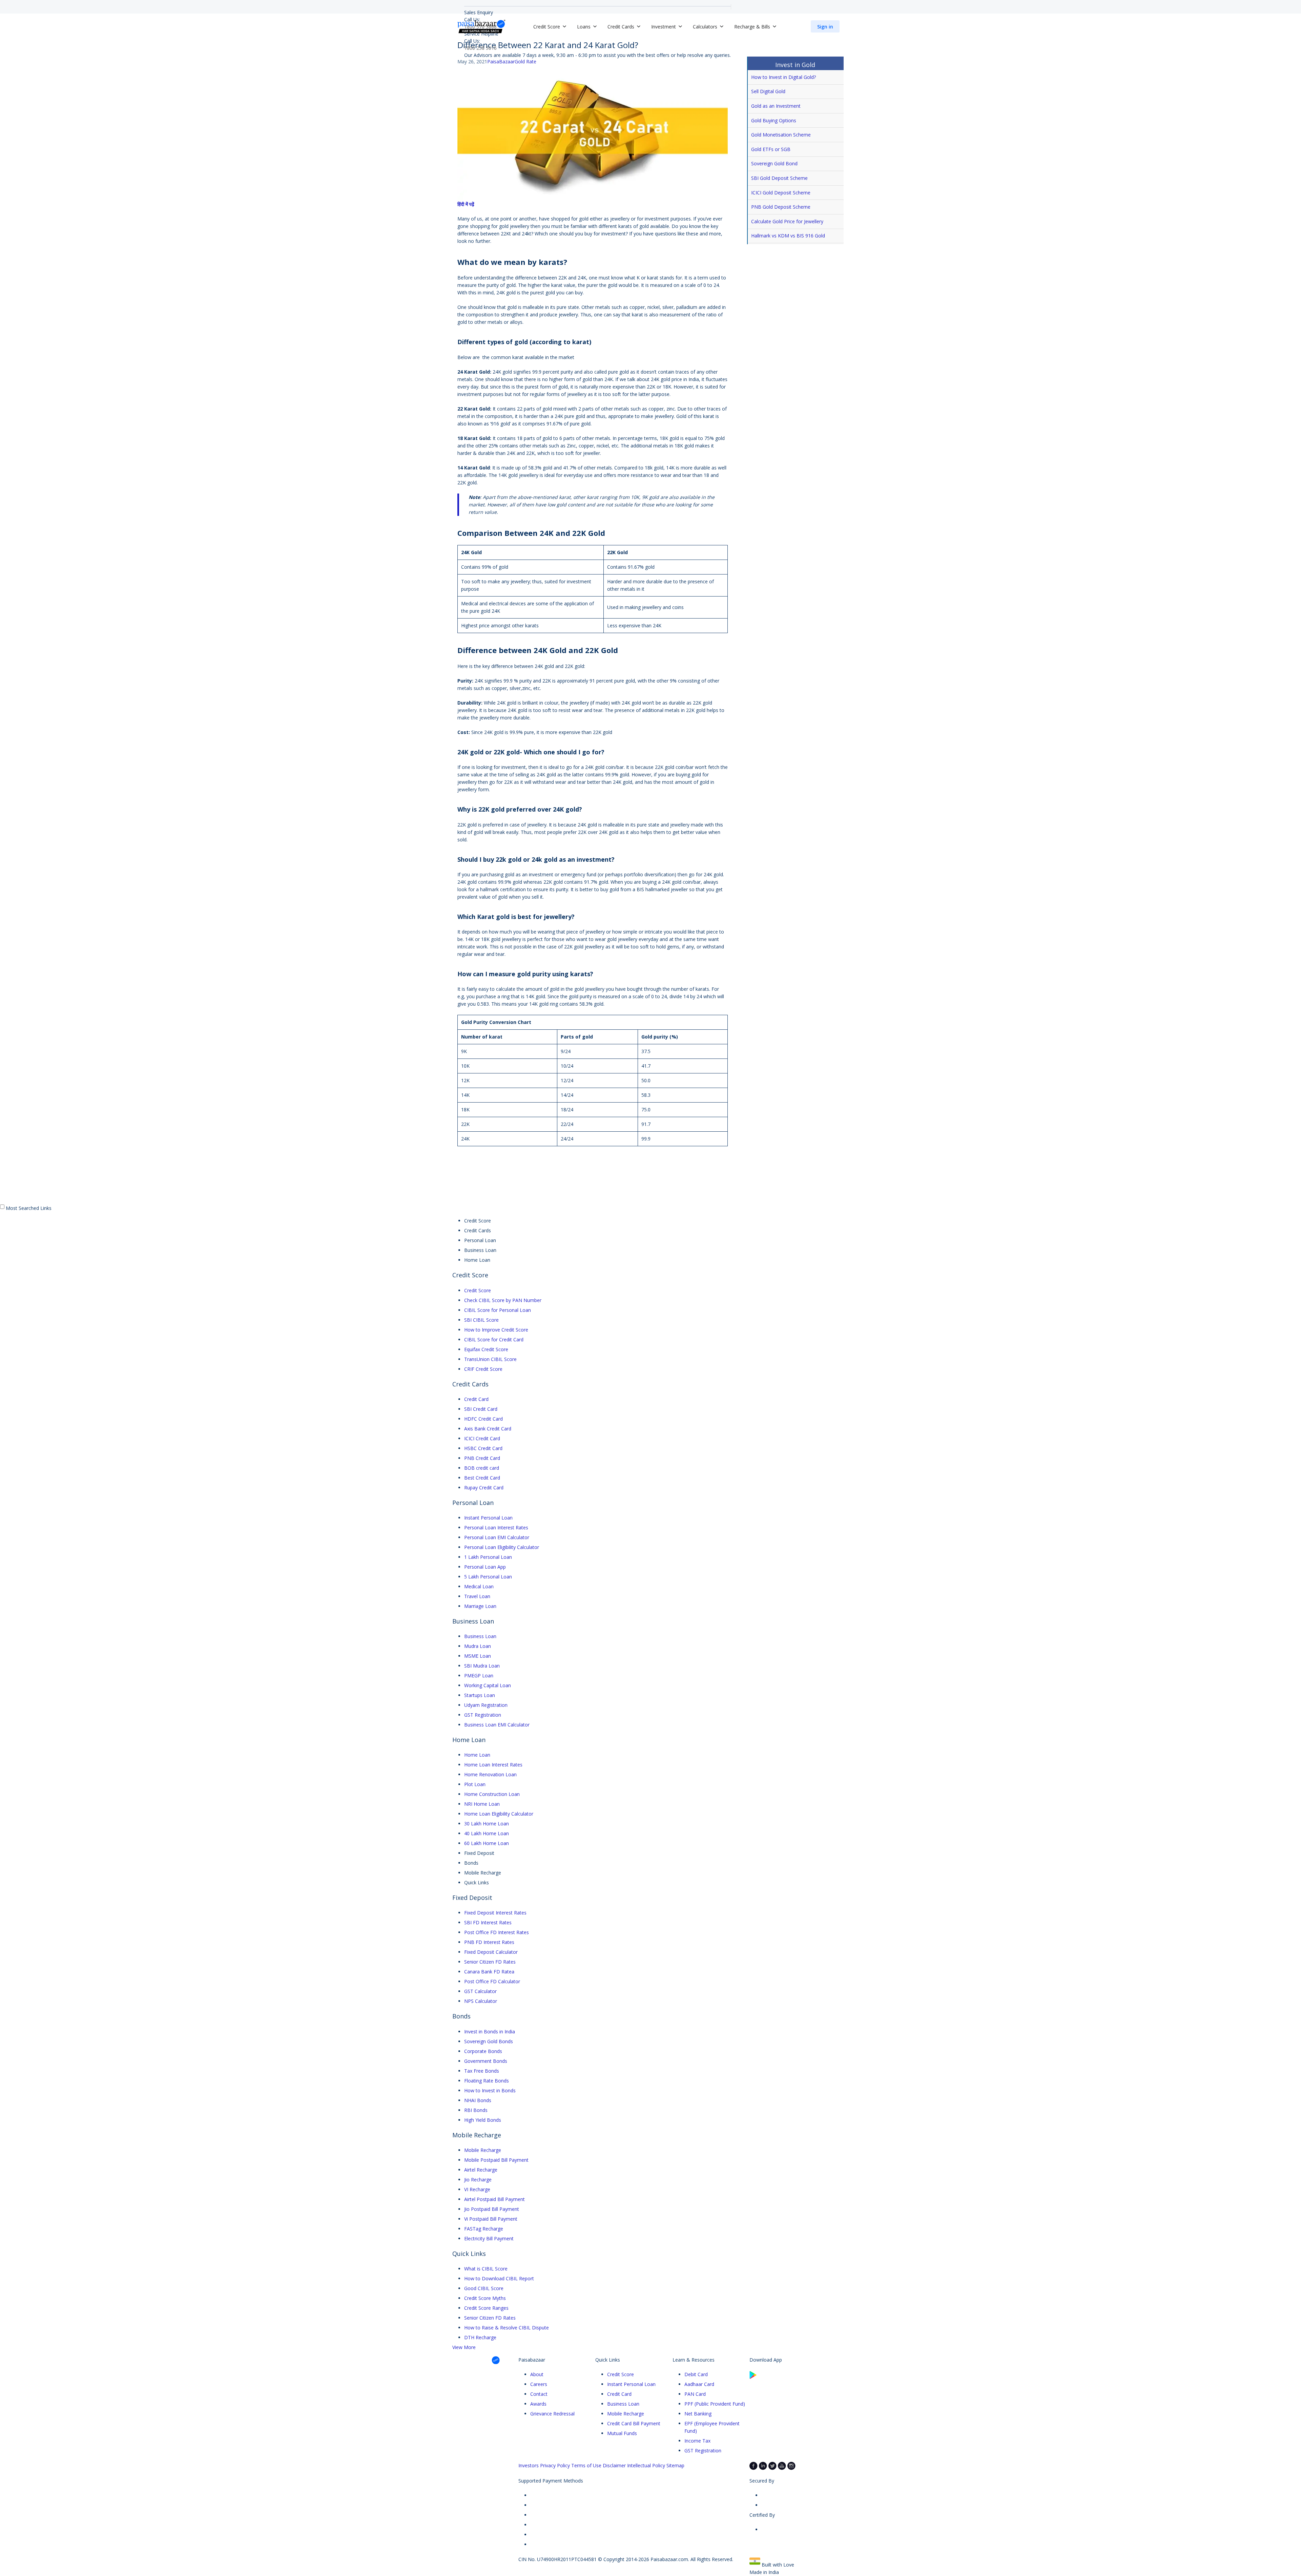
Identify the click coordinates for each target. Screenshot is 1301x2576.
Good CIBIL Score (484, 2288)
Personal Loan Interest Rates (496, 1527)
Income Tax (697, 2441)
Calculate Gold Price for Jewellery (787, 221)
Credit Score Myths (485, 2298)
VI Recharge (477, 2189)
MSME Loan (478, 1656)
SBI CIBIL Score (481, 1320)
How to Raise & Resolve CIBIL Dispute (507, 2328)
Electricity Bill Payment (489, 2238)
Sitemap (675, 2465)
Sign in (825, 27)
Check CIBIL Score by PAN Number (503, 1300)
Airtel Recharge (481, 2170)
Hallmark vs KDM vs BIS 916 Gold (788, 236)
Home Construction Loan (492, 1794)
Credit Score (478, 1290)
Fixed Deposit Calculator (491, 1952)
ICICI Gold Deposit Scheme (781, 193)
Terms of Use (586, 2465)
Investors (529, 2465)
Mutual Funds (622, 2433)
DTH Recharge (480, 2337)
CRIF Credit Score (483, 1369)
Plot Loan (475, 1784)
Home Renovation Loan (490, 1774)
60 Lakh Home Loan (487, 1843)
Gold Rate (525, 61)
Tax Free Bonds (482, 2071)
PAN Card (695, 2394)
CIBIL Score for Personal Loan (498, 1310)
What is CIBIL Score (486, 2269)
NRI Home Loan (482, 1804)
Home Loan (477, 1755)
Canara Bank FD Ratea (489, 1972)
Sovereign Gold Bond (774, 163)
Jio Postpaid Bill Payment (492, 2209)
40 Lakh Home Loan (487, 1833)
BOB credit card (482, 1468)
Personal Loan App (485, 1567)
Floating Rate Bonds (487, 2081)
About (537, 2374)
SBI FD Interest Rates (488, 1922)
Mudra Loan (478, 1646)
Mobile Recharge (483, 2150)
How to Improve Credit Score (496, 1330)
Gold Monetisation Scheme (781, 135)
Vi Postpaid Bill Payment (491, 2219)
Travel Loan (477, 1596)
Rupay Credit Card (484, 1488)
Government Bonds (486, 2061)
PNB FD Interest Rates (489, 1942)
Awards (538, 2404)
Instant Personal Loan (488, 1518)
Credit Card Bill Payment (634, 2423)
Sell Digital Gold (768, 91)
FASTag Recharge (484, 2229)
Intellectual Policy (646, 2465)
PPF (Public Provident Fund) (715, 2404)
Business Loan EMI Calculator (497, 1725)
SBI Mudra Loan (482, 1666)
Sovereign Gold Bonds (489, 2041)
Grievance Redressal (552, 2414)
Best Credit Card (482, 1478)
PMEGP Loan (479, 1676)
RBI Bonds (476, 2110)
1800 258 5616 (480, 48)
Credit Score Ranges (486, 2308)
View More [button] (464, 2347)
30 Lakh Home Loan (487, 1824)
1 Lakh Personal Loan (488, 1557)
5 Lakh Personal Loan (488, 1577)
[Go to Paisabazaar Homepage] (481, 26)
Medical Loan (479, 1586)
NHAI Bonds (478, 2100)
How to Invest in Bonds (490, 2090)
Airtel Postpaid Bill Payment (494, 2199)
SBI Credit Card (481, 1409)
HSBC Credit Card (483, 1448)
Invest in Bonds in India (490, 2032)
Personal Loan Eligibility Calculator (502, 1547)
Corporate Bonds (483, 2051)
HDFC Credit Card (483, 1419)
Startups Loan (480, 1695)
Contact (539, 2394)
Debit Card (696, 2374)
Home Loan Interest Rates (493, 1765)
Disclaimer (614, 2465)
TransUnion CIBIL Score (490, 1359)
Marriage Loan (480, 1606)
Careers (539, 2384)
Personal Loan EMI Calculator (497, 1537)
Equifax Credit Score (486, 1349)
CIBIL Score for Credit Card (494, 1339)
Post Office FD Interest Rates (497, 1932)
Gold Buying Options (774, 120)
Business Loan (480, 1636)
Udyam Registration (486, 1705)
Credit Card (476, 1399)
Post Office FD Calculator (492, 1981)
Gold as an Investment (776, 106)
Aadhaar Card (699, 2384)
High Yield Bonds (483, 2120)
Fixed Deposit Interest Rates (495, 1913)
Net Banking (698, 2414)
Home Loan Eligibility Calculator (499, 1814)
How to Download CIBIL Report (499, 2278)
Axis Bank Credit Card (488, 1429)
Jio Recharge (478, 2180)
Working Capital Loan (488, 1685)
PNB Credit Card (482, 1458)
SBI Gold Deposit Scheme (779, 178)
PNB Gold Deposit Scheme (781, 207)
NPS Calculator (481, 2001)
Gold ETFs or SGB (771, 149)
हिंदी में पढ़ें (466, 204)
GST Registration (483, 1715)
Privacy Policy (555, 2465)
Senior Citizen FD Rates (490, 1962)
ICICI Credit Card (482, 1438)
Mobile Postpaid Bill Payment (496, 2160)
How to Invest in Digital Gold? (783, 77)
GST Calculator (480, 1991)
